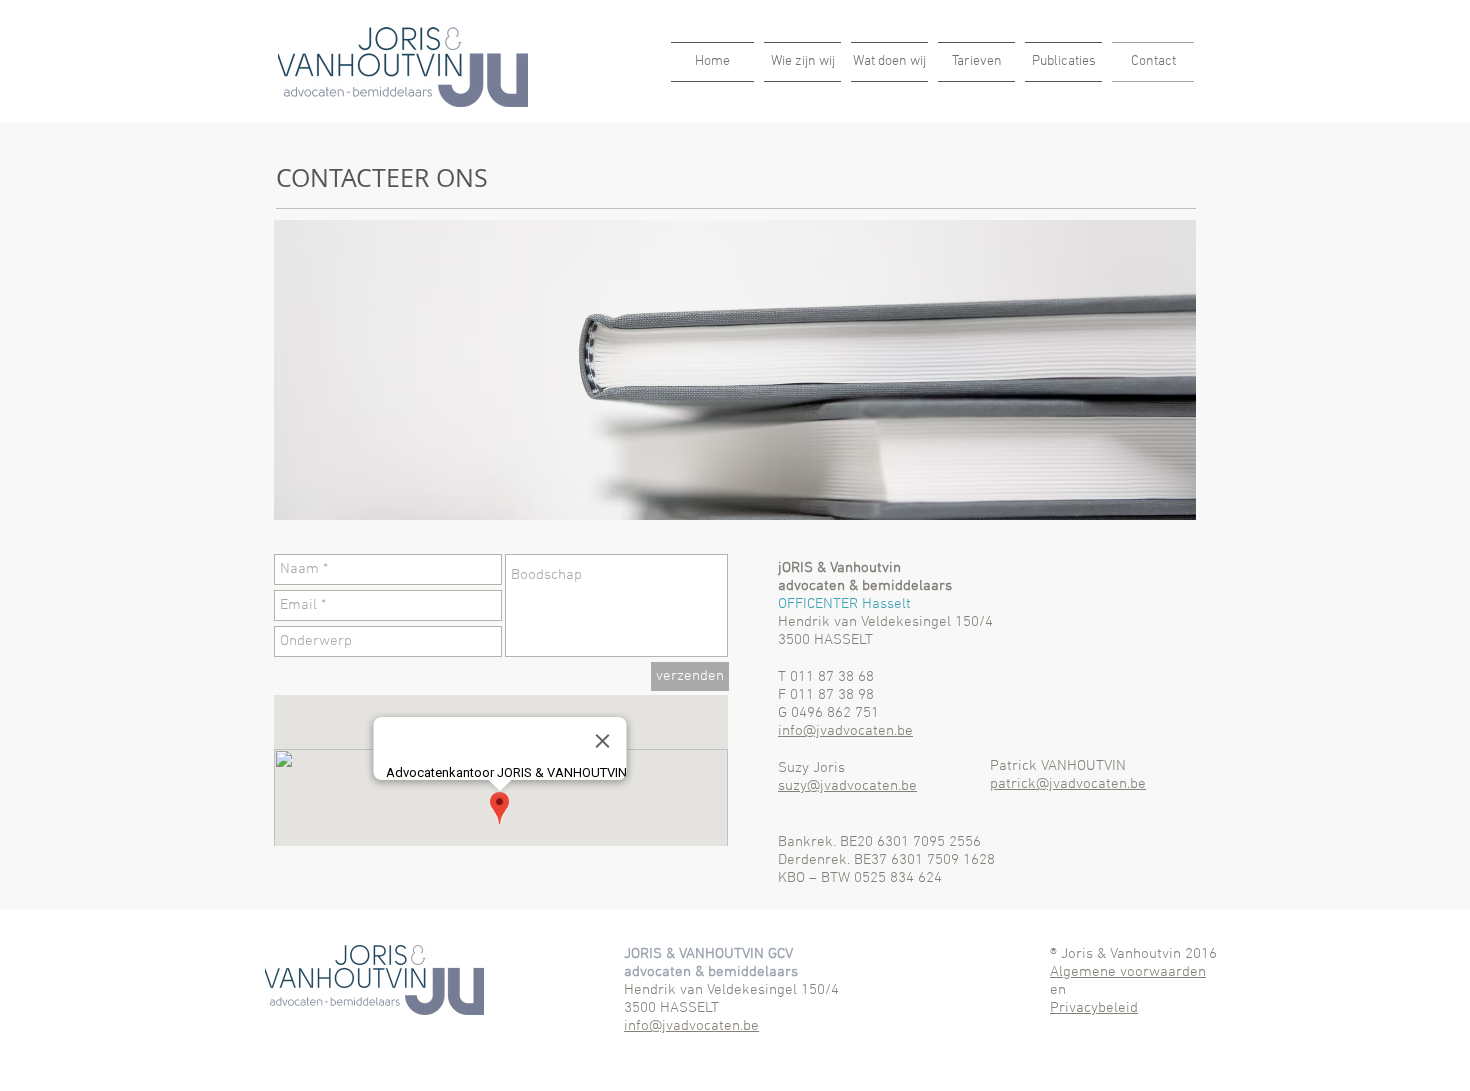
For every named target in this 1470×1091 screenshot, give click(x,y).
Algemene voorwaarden (1128, 972)
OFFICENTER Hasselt (844, 604)
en (1058, 990)
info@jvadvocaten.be (845, 731)
